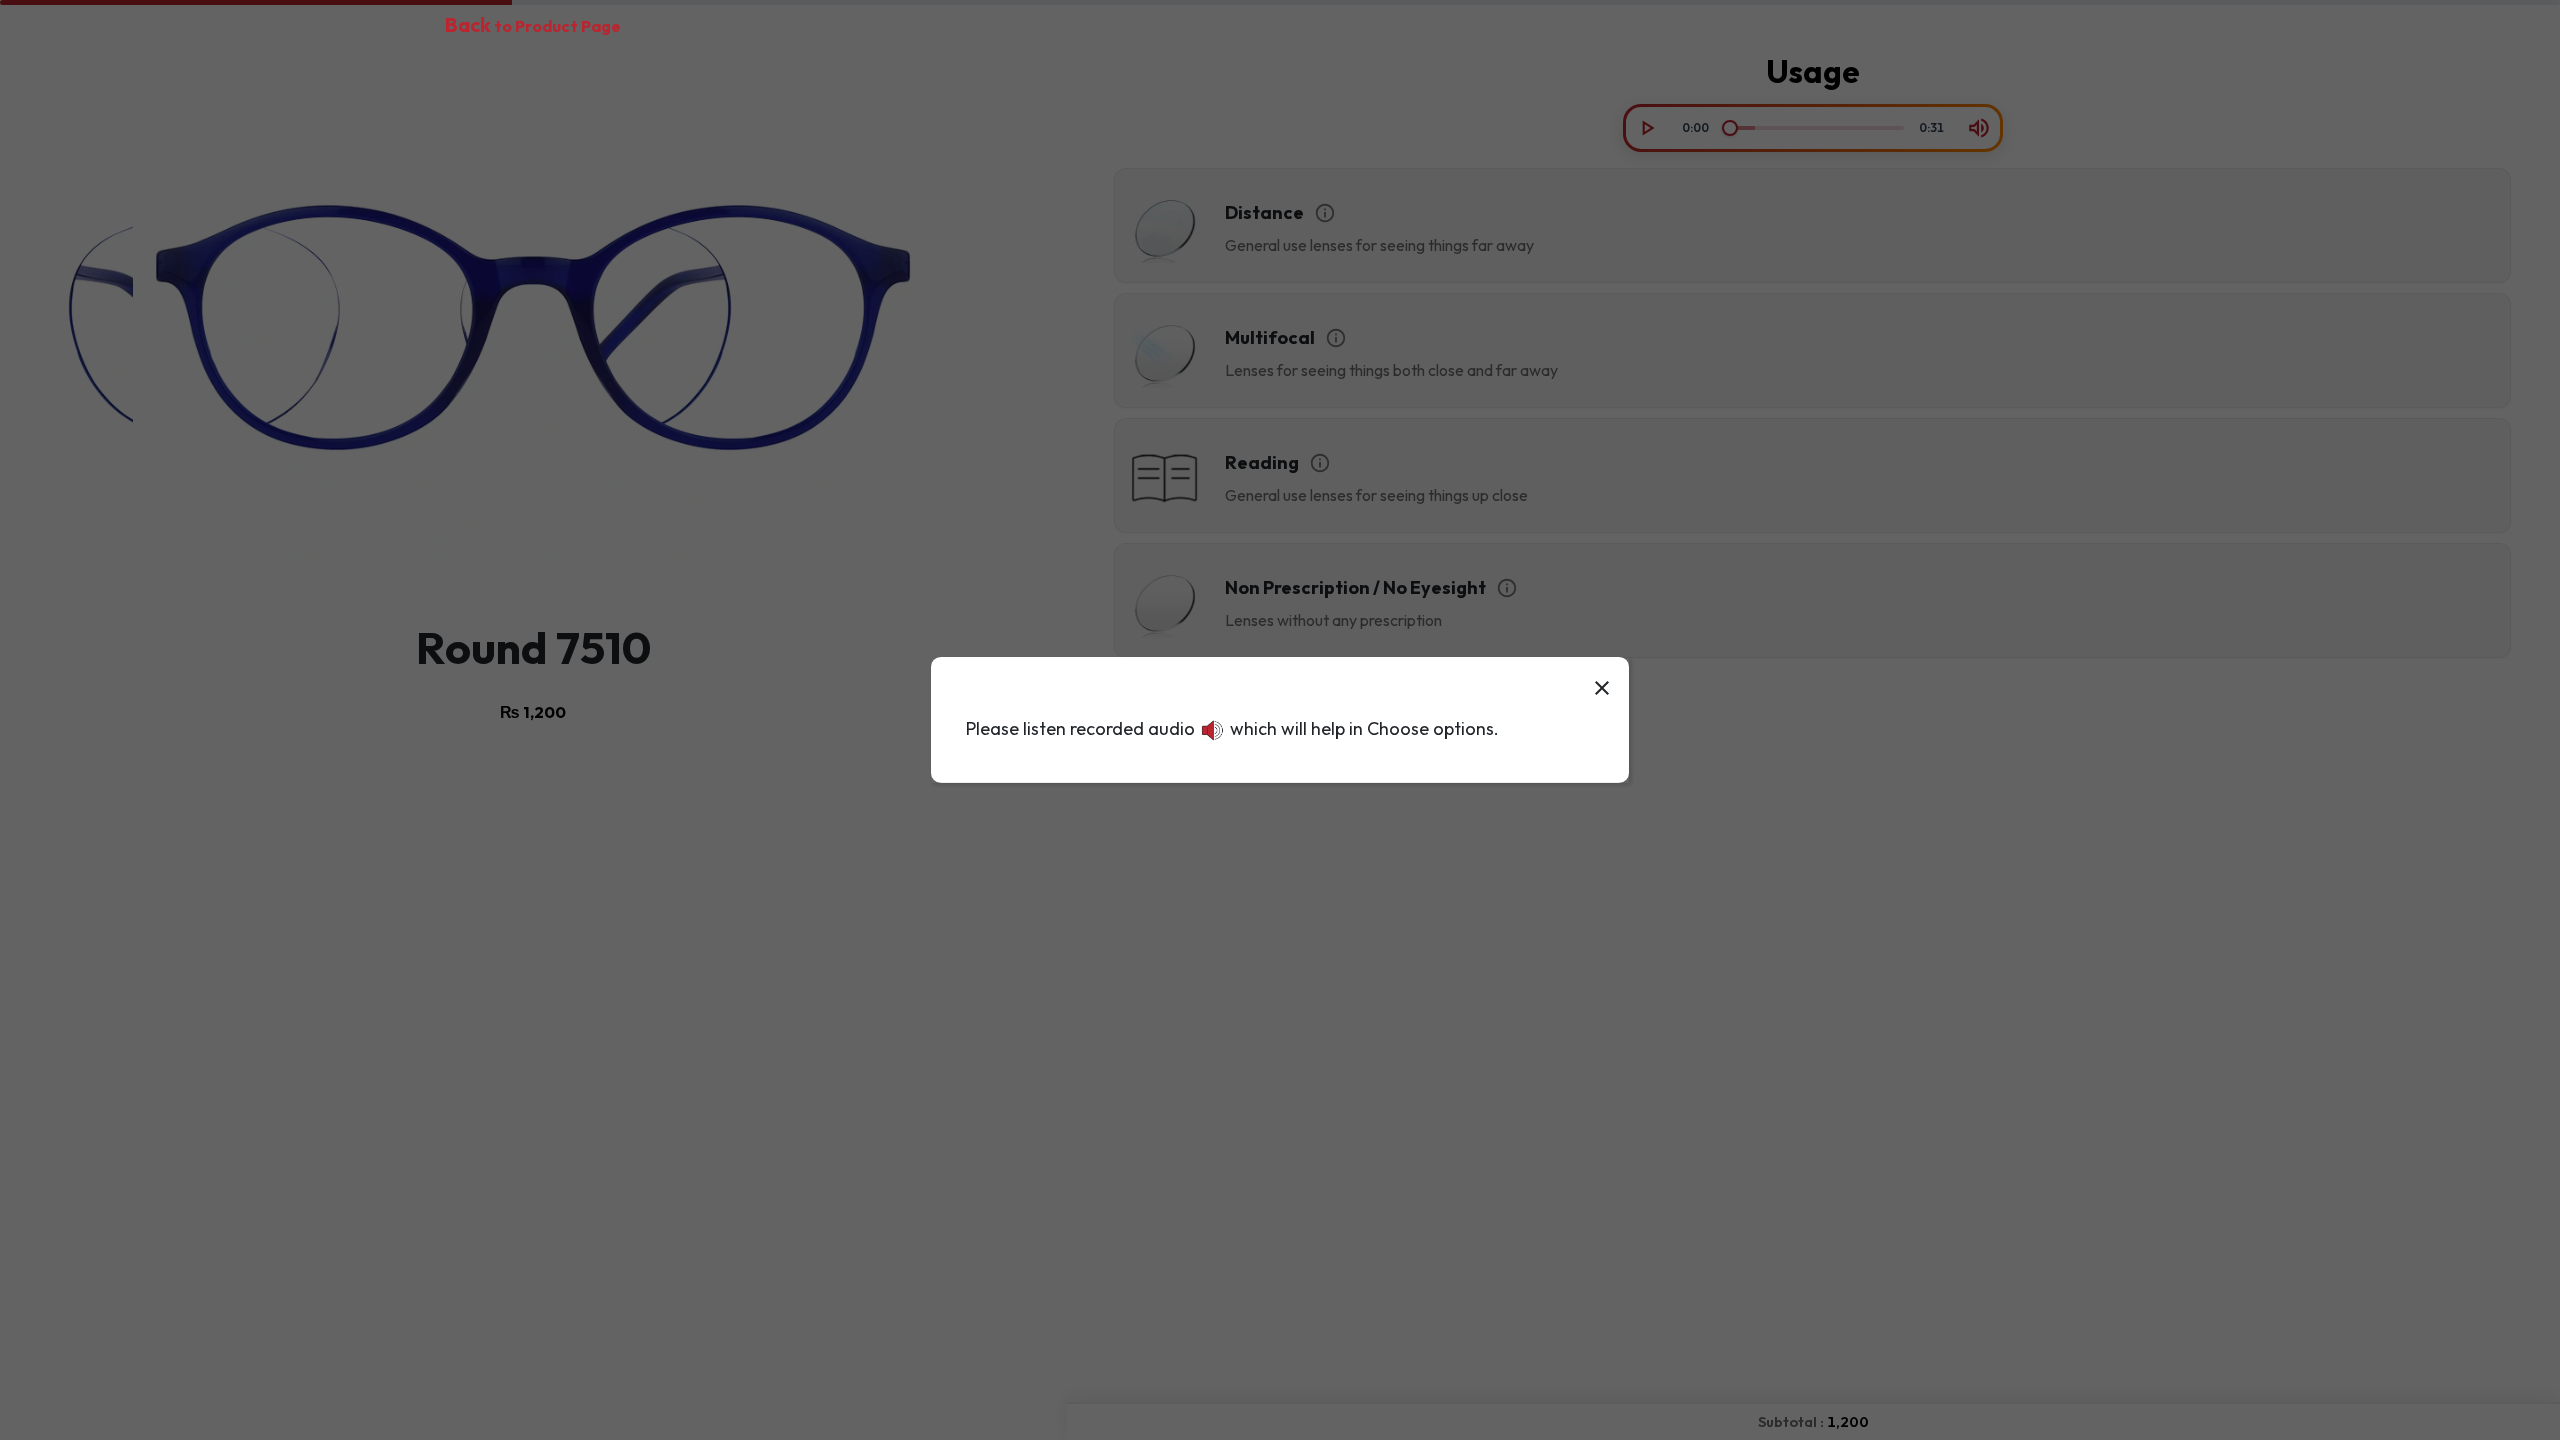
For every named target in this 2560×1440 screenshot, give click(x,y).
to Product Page (533, 26)
